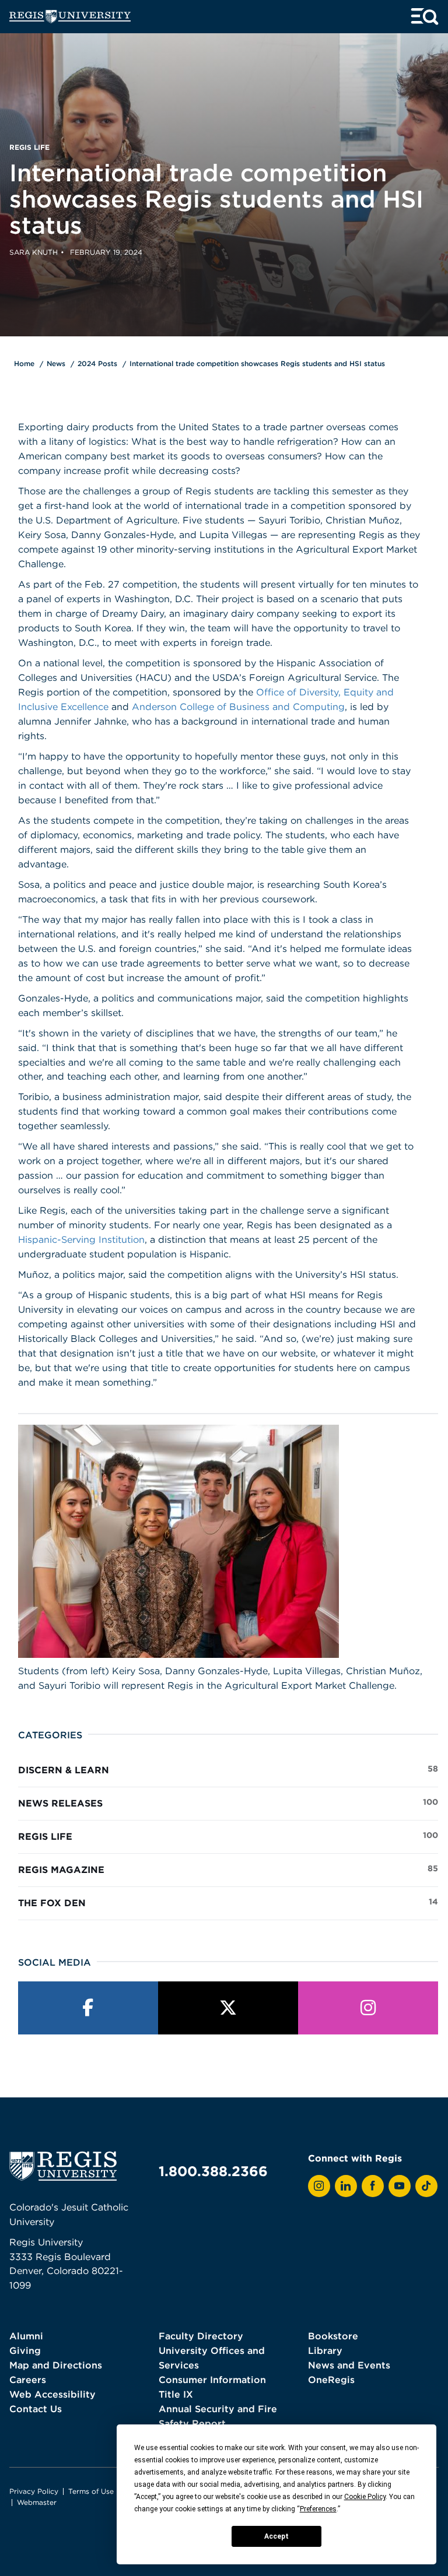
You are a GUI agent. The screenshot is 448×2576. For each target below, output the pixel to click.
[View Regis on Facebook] (373, 2186)
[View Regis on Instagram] (319, 2186)
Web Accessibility (52, 2394)
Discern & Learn (228, 1770)
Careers (28, 2380)
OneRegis (331, 2380)
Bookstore (333, 2336)
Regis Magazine (228, 1869)
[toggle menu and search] (425, 17)
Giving (25, 2350)
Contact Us (36, 2409)
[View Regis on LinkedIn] (346, 2186)
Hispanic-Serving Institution (81, 1239)
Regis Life (228, 1836)
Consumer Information (212, 2380)
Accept (276, 2536)
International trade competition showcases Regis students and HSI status (257, 363)
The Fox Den (228, 1902)
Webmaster (37, 2502)
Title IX (176, 2394)
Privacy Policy (34, 2491)
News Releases (228, 1803)
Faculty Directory (201, 2336)
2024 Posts (97, 363)
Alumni (26, 2336)
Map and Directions (56, 2365)
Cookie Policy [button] (365, 2497)
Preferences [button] (318, 2509)
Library (325, 2350)
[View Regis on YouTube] (400, 2186)
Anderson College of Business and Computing (238, 707)
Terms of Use (91, 2491)
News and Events (349, 2365)
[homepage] (70, 17)
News (56, 363)
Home (24, 363)
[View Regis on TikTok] (426, 2186)
